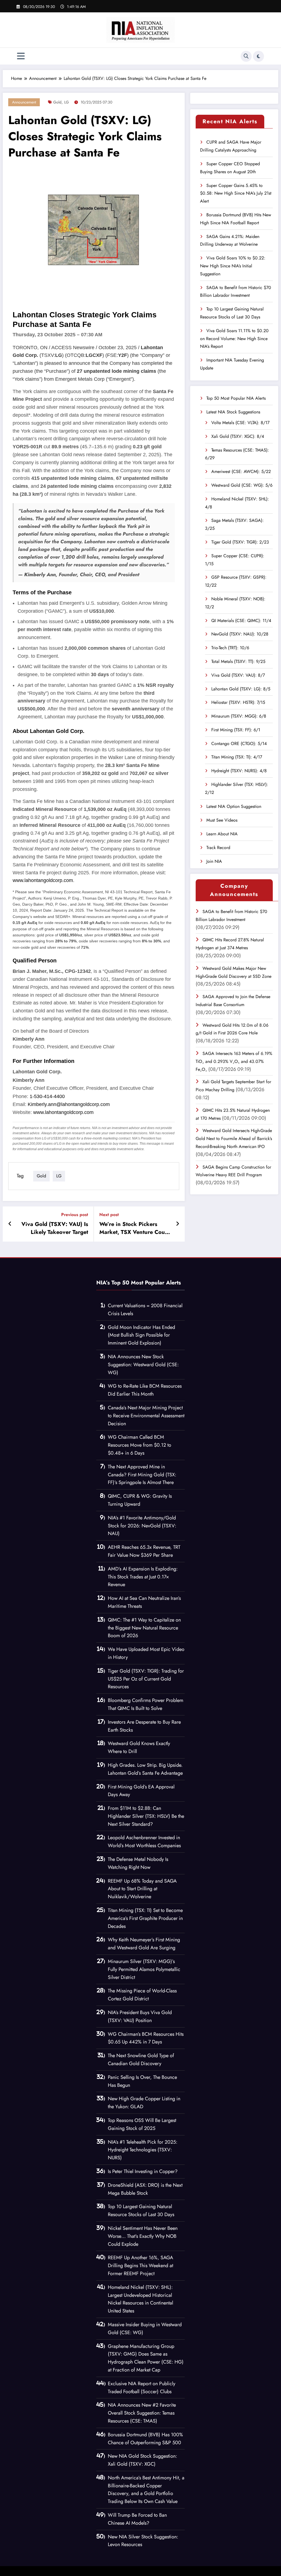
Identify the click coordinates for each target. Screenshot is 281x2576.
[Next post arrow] (178, 1224)
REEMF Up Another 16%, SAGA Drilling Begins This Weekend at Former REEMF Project (140, 2266)
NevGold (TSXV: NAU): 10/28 (240, 634)
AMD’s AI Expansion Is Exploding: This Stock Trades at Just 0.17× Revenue (143, 1577)
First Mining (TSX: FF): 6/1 (236, 730)
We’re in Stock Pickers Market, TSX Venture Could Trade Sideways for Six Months (134, 1228)
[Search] (246, 56)
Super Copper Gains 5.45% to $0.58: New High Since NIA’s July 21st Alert (236, 193)
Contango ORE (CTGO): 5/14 (239, 744)
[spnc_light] (258, 56)
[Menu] (21, 56)
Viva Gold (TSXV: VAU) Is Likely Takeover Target (55, 1228)
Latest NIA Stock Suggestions (233, 412)
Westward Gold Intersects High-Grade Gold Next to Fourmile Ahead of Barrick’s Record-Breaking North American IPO (234, 1139)
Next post (109, 1215)
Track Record (218, 848)
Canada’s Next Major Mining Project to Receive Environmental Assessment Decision (146, 1416)
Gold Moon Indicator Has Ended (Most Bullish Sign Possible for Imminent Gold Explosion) (141, 1335)
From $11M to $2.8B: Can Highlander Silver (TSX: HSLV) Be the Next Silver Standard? (146, 1816)
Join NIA (214, 861)
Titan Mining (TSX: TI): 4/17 (237, 757)
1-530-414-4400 (47, 1096)
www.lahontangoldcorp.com (43, 880)
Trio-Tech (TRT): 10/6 (230, 648)
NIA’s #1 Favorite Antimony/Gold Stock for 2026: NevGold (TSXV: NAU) (142, 1526)
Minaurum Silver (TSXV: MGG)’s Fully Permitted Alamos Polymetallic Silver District (144, 1969)
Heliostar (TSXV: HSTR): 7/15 (238, 702)
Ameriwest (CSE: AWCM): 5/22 (241, 471)
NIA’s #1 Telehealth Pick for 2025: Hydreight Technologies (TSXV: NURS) (143, 2150)
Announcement (24, 102)
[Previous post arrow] (10, 1224)
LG (67, 102)
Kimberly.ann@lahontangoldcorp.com (69, 1104)
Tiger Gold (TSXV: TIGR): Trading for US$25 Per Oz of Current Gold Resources (146, 1679)
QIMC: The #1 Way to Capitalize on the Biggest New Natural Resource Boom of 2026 (144, 1628)
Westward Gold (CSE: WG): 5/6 (242, 485)
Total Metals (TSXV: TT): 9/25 (238, 661)
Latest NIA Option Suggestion (234, 806)
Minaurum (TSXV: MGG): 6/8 (239, 716)
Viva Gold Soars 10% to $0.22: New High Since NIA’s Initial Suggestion (233, 266)
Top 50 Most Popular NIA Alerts (236, 398)
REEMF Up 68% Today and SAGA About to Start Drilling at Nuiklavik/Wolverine (142, 1889)
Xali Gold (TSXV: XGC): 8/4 (238, 436)
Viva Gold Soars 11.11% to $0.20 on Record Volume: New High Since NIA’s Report (234, 339)
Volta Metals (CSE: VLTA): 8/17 (240, 423)
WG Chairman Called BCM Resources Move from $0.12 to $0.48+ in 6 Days (140, 1445)
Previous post (75, 1215)
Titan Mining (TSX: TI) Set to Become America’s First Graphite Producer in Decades (145, 1918)
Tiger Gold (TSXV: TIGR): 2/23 (240, 542)
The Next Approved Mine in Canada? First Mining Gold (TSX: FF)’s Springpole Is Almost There (142, 1475)
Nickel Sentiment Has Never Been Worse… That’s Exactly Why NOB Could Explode (143, 2236)
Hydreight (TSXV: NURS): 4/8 (239, 771)
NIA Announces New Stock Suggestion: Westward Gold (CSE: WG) (143, 1365)
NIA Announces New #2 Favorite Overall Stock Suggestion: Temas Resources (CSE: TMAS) (142, 2413)
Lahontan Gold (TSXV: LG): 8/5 (241, 689)
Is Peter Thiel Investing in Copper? (143, 2171)
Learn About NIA (222, 834)
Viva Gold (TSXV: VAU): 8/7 (238, 675)
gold (57, 102)
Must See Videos (222, 820)
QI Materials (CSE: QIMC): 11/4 (241, 621)
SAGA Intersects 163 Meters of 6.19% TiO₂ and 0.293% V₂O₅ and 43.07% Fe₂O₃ (234, 1061)
